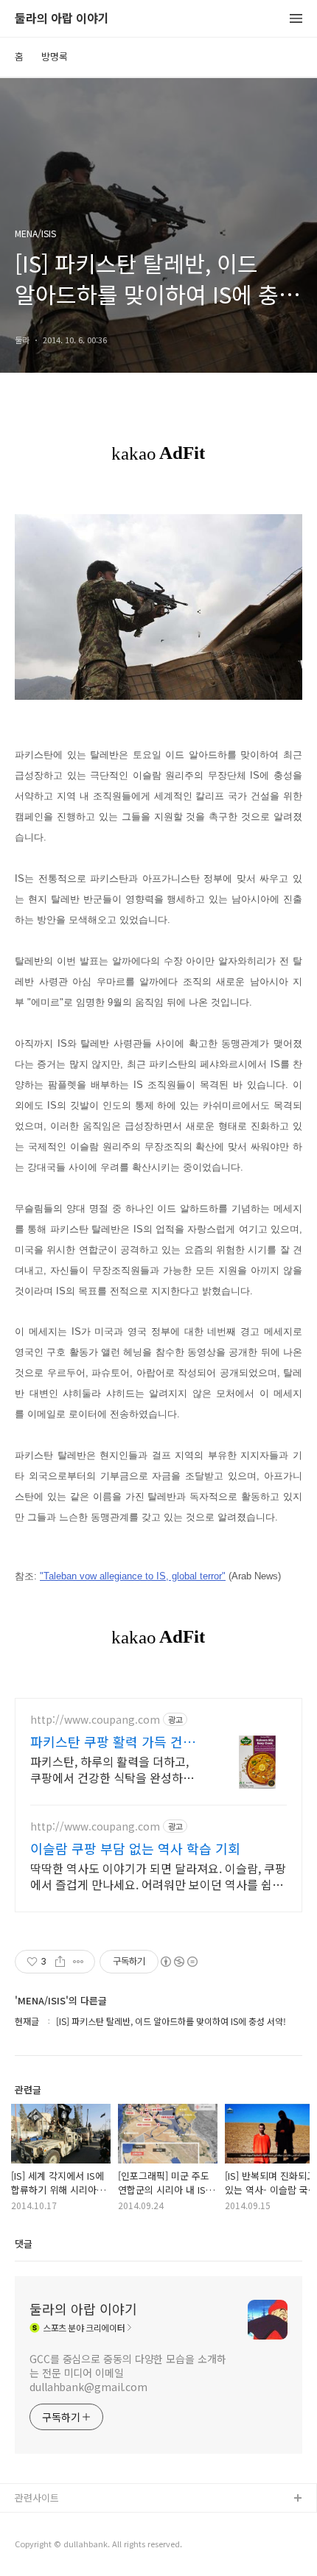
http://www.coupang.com (95, 1720)
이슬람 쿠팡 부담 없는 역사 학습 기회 (135, 1848)
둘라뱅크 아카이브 (52, 2523)
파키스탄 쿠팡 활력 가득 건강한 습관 (113, 1741)
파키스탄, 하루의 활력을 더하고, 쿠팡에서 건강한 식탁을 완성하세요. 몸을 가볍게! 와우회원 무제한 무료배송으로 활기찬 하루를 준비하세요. (112, 1769)
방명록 (55, 56)
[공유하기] (60, 1962)
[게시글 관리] (79, 1962)
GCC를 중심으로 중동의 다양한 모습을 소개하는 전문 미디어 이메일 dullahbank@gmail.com (128, 2373)
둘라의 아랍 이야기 (62, 19)
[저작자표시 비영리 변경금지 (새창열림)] (178, 1962)
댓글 (24, 2243)
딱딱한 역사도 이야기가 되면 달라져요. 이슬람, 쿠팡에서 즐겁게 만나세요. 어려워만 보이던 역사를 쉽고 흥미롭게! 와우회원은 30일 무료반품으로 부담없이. (158, 1876)
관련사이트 (37, 2498)
